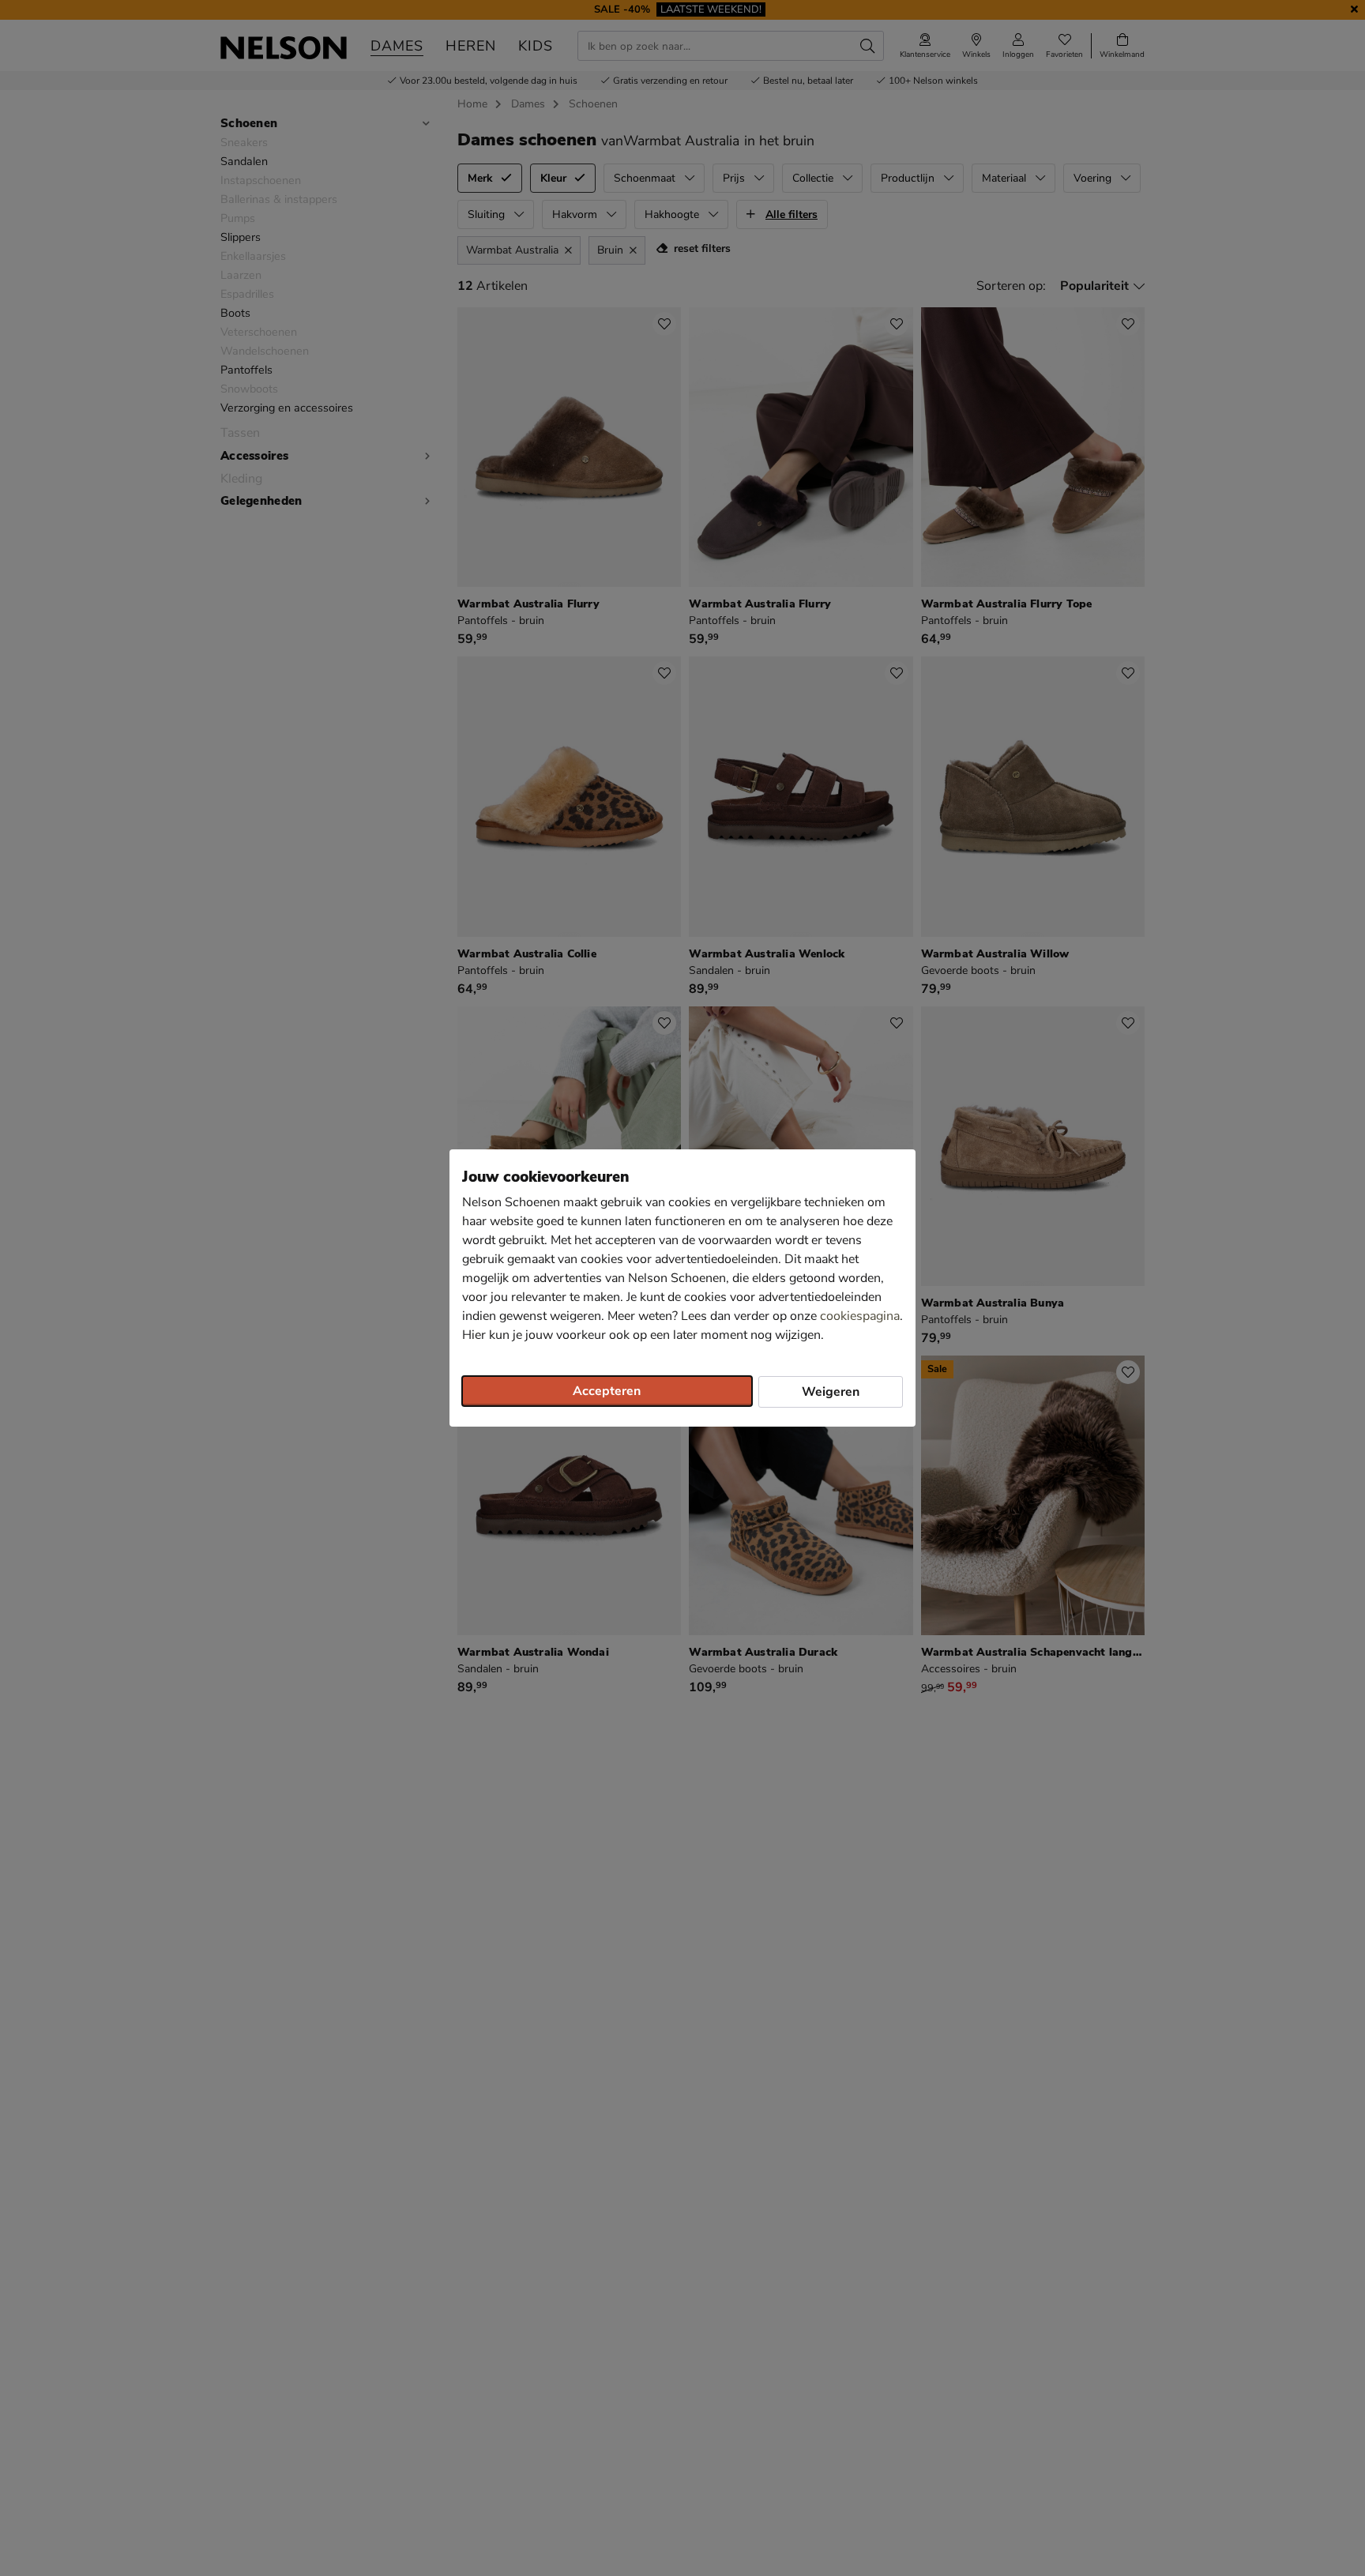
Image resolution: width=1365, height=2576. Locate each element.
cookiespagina (860, 1316)
